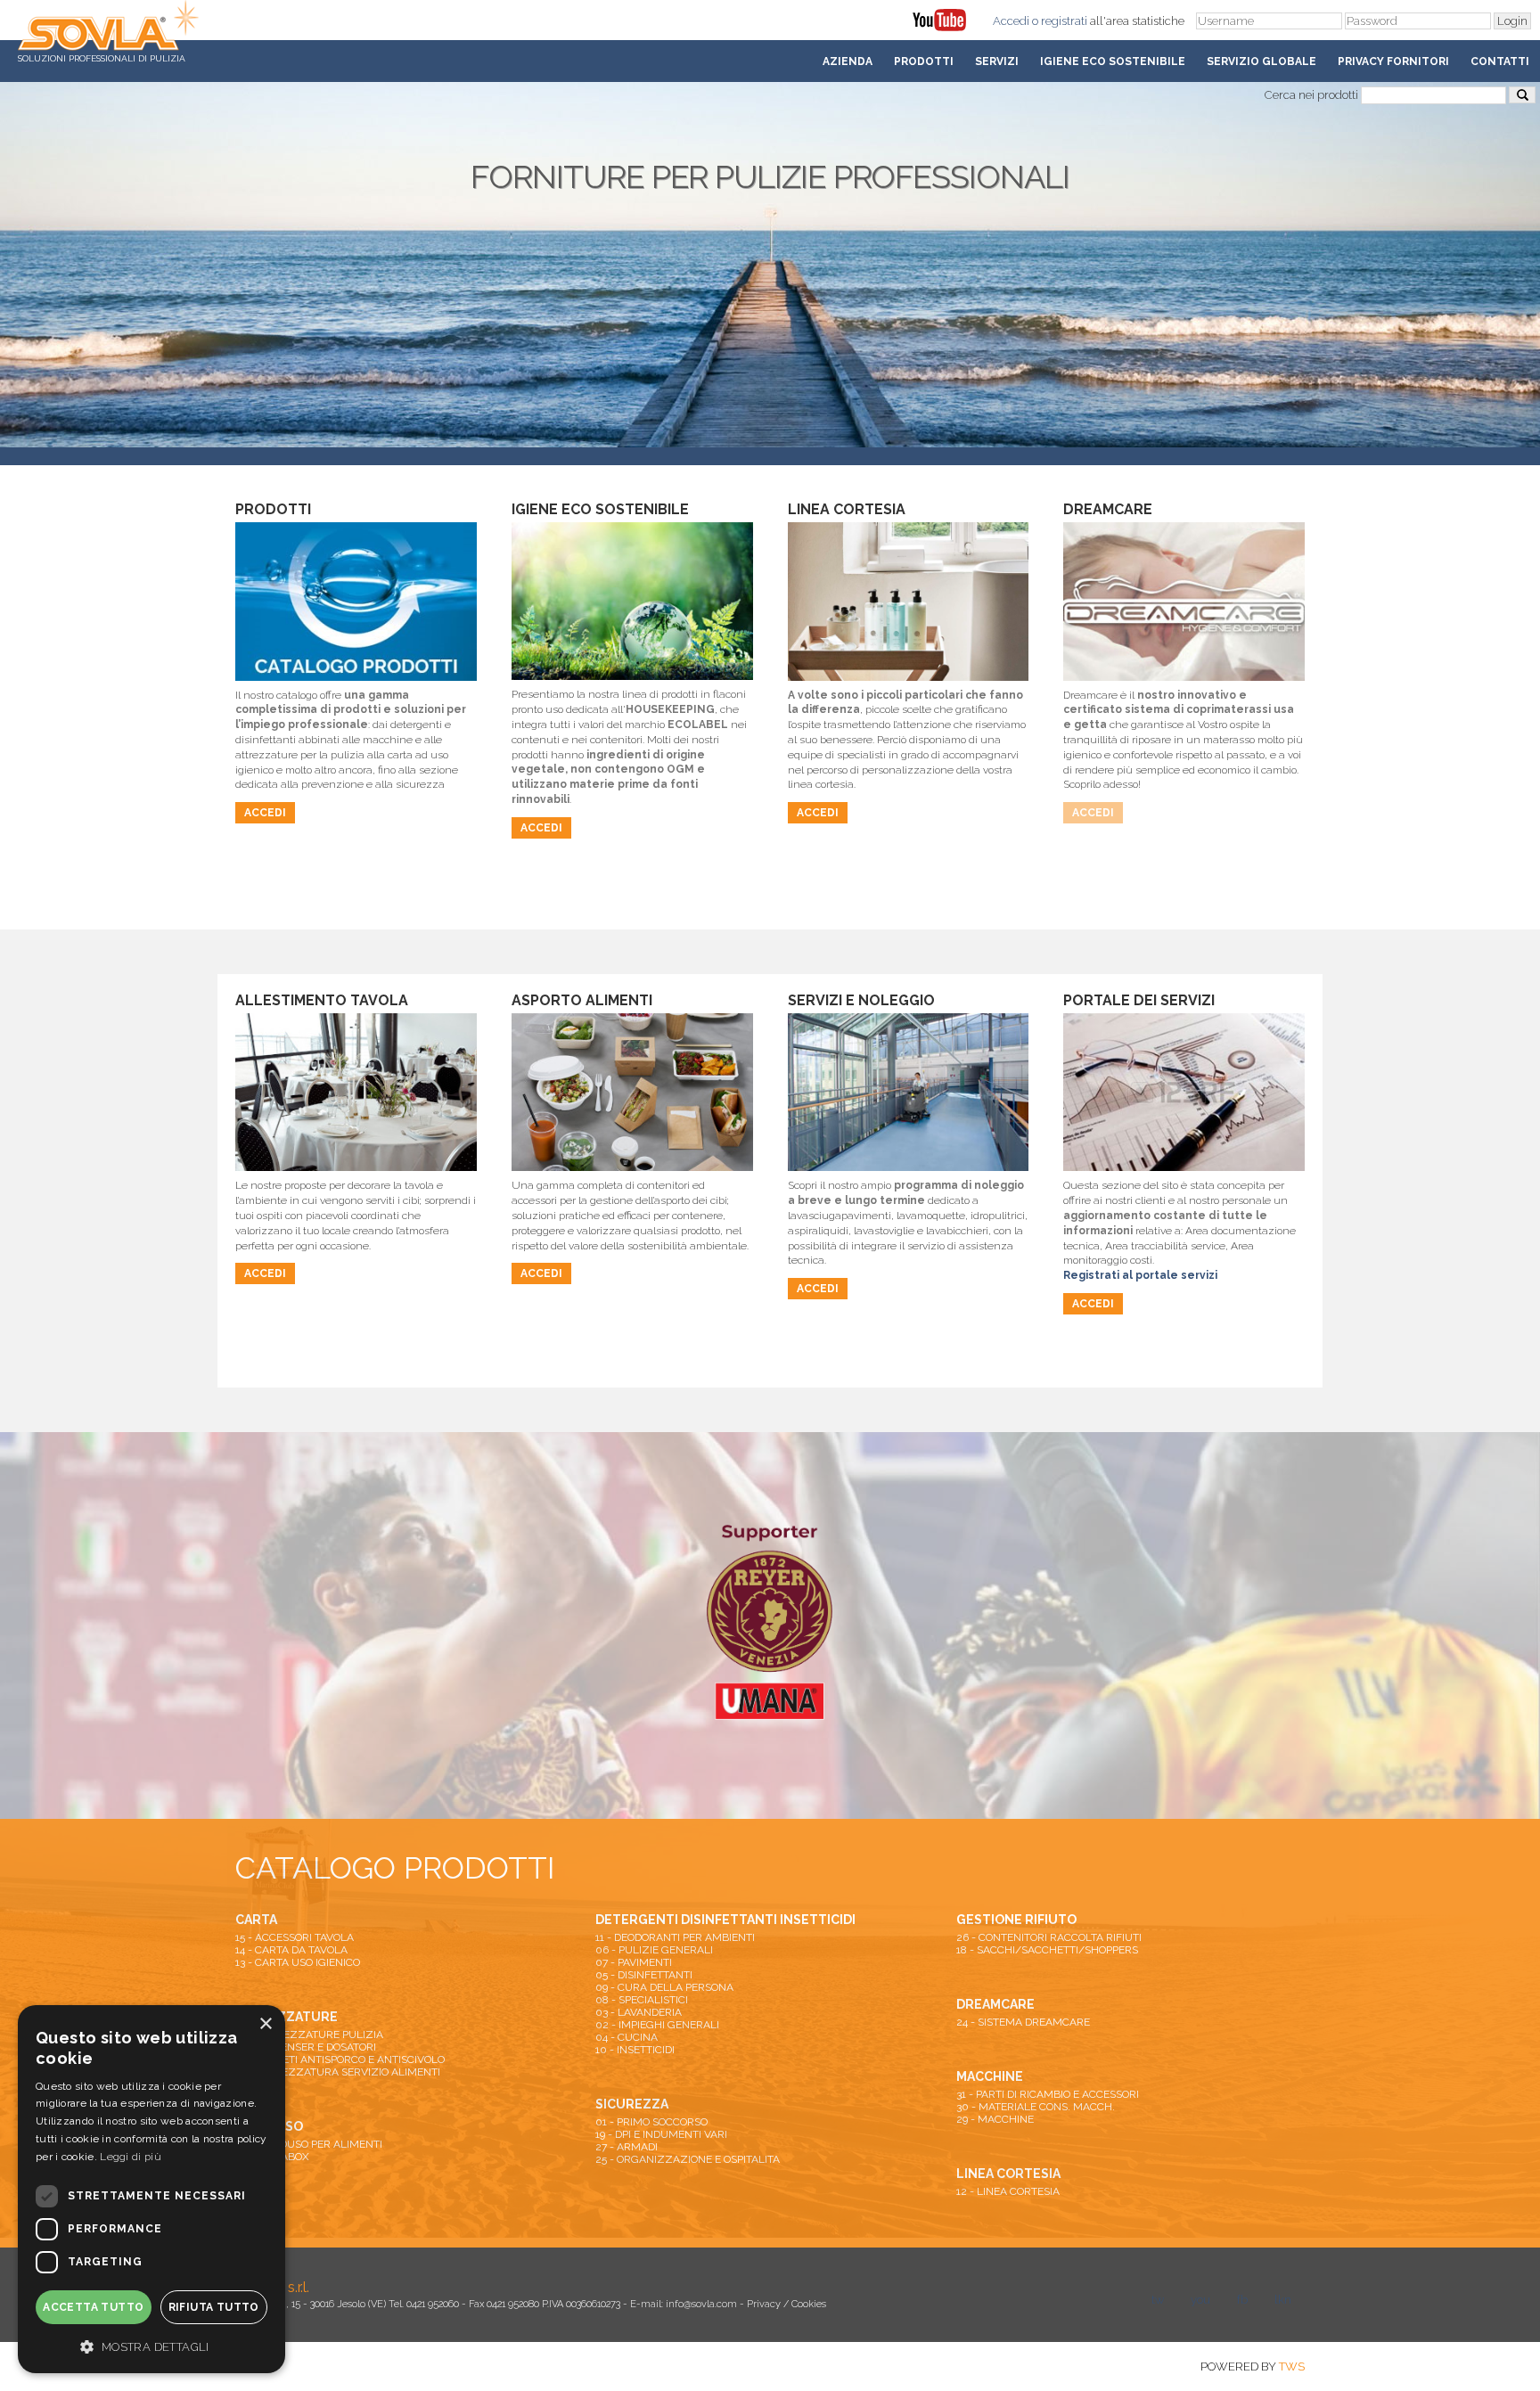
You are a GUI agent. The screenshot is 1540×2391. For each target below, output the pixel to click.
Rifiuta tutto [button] (214, 2307)
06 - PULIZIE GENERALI (654, 1950)
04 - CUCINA (627, 2037)
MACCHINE (990, 2076)
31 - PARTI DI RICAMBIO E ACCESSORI (1048, 2094)
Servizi (997, 61)
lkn (1283, 2300)
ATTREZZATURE (287, 2017)
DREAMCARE (995, 2004)
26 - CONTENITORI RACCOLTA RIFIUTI (1049, 1937)
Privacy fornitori (1393, 61)
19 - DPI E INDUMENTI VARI (661, 2134)
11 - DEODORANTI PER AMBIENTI (675, 1937)
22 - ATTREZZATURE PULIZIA (309, 2035)
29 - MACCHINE (995, 2119)
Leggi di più (131, 2157)
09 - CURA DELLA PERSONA (664, 1987)
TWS (1292, 2366)
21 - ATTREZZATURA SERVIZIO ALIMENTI (338, 2072)
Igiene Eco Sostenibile (1113, 61)
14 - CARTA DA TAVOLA (291, 1950)
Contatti (1500, 61)
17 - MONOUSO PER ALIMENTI (309, 2144)
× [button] (265, 2024)
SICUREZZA (632, 2104)
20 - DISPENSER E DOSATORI (306, 2047)
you (1200, 2300)
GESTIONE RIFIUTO (1016, 1920)
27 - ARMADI (627, 2147)
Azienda (848, 61)
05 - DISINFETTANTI (644, 1975)
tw (1158, 2300)
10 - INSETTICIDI (635, 2050)
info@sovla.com (701, 2304)
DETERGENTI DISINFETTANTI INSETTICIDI (725, 1920)
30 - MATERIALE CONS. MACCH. (1036, 2107)
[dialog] (152, 2189)
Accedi (1011, 21)
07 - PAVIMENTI (634, 1962)
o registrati (1060, 21)
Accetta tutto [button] (93, 2307)
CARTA (256, 1920)
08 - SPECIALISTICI (642, 2000)
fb (1242, 2300)
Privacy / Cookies (786, 2304)
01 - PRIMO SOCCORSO (651, 2122)
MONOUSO (269, 2126)
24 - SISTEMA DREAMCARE (1023, 2022)
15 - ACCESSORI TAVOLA (295, 1937)
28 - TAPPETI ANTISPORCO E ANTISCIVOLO (340, 2059)
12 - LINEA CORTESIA (1008, 2191)
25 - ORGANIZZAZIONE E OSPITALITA (688, 2159)
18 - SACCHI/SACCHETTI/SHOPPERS (1047, 1950)
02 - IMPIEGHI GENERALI (657, 2025)
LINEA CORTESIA (1008, 2174)
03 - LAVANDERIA (639, 2012)
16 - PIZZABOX (272, 2157)
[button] (152, 2346)
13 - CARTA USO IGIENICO (298, 1962)
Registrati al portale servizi (1140, 1275)
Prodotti (924, 61)
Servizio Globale (1261, 61)
